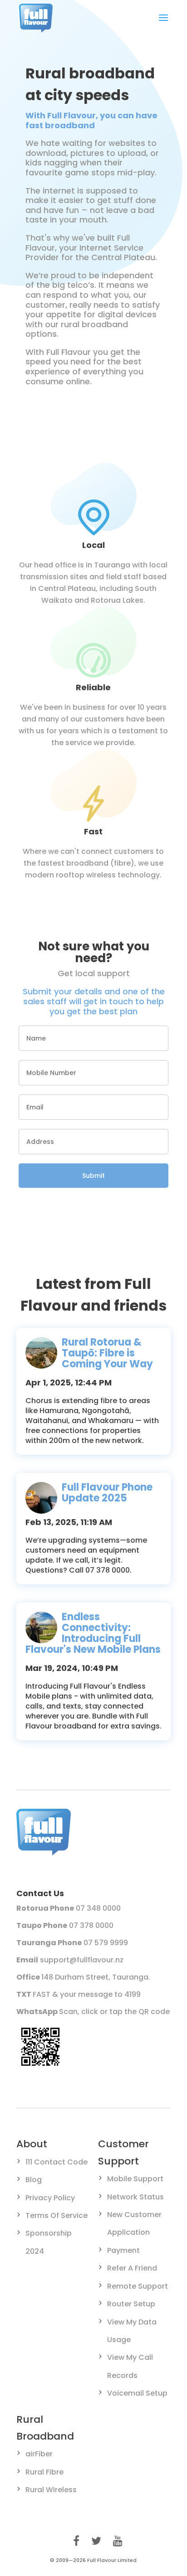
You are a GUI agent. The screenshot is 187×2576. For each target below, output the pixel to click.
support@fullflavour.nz (82, 1960)
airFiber (39, 2454)
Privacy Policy (50, 2198)
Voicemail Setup (137, 2393)
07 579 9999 (106, 1943)
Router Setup (131, 2304)
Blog (34, 2180)
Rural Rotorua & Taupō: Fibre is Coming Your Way (107, 1353)
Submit (93, 1176)
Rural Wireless (51, 2490)
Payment (123, 2250)
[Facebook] (76, 2541)
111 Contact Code (57, 2162)
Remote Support (138, 2286)
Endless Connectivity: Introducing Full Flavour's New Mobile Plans (93, 1633)
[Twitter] (96, 2541)
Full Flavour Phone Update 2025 (107, 1493)
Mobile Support (135, 2179)
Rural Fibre (44, 2472)
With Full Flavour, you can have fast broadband (91, 120)
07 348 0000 (98, 1908)
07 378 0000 (91, 1925)
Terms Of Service (57, 2215)
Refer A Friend (132, 2268)
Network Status (135, 2197)
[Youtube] (118, 2541)
